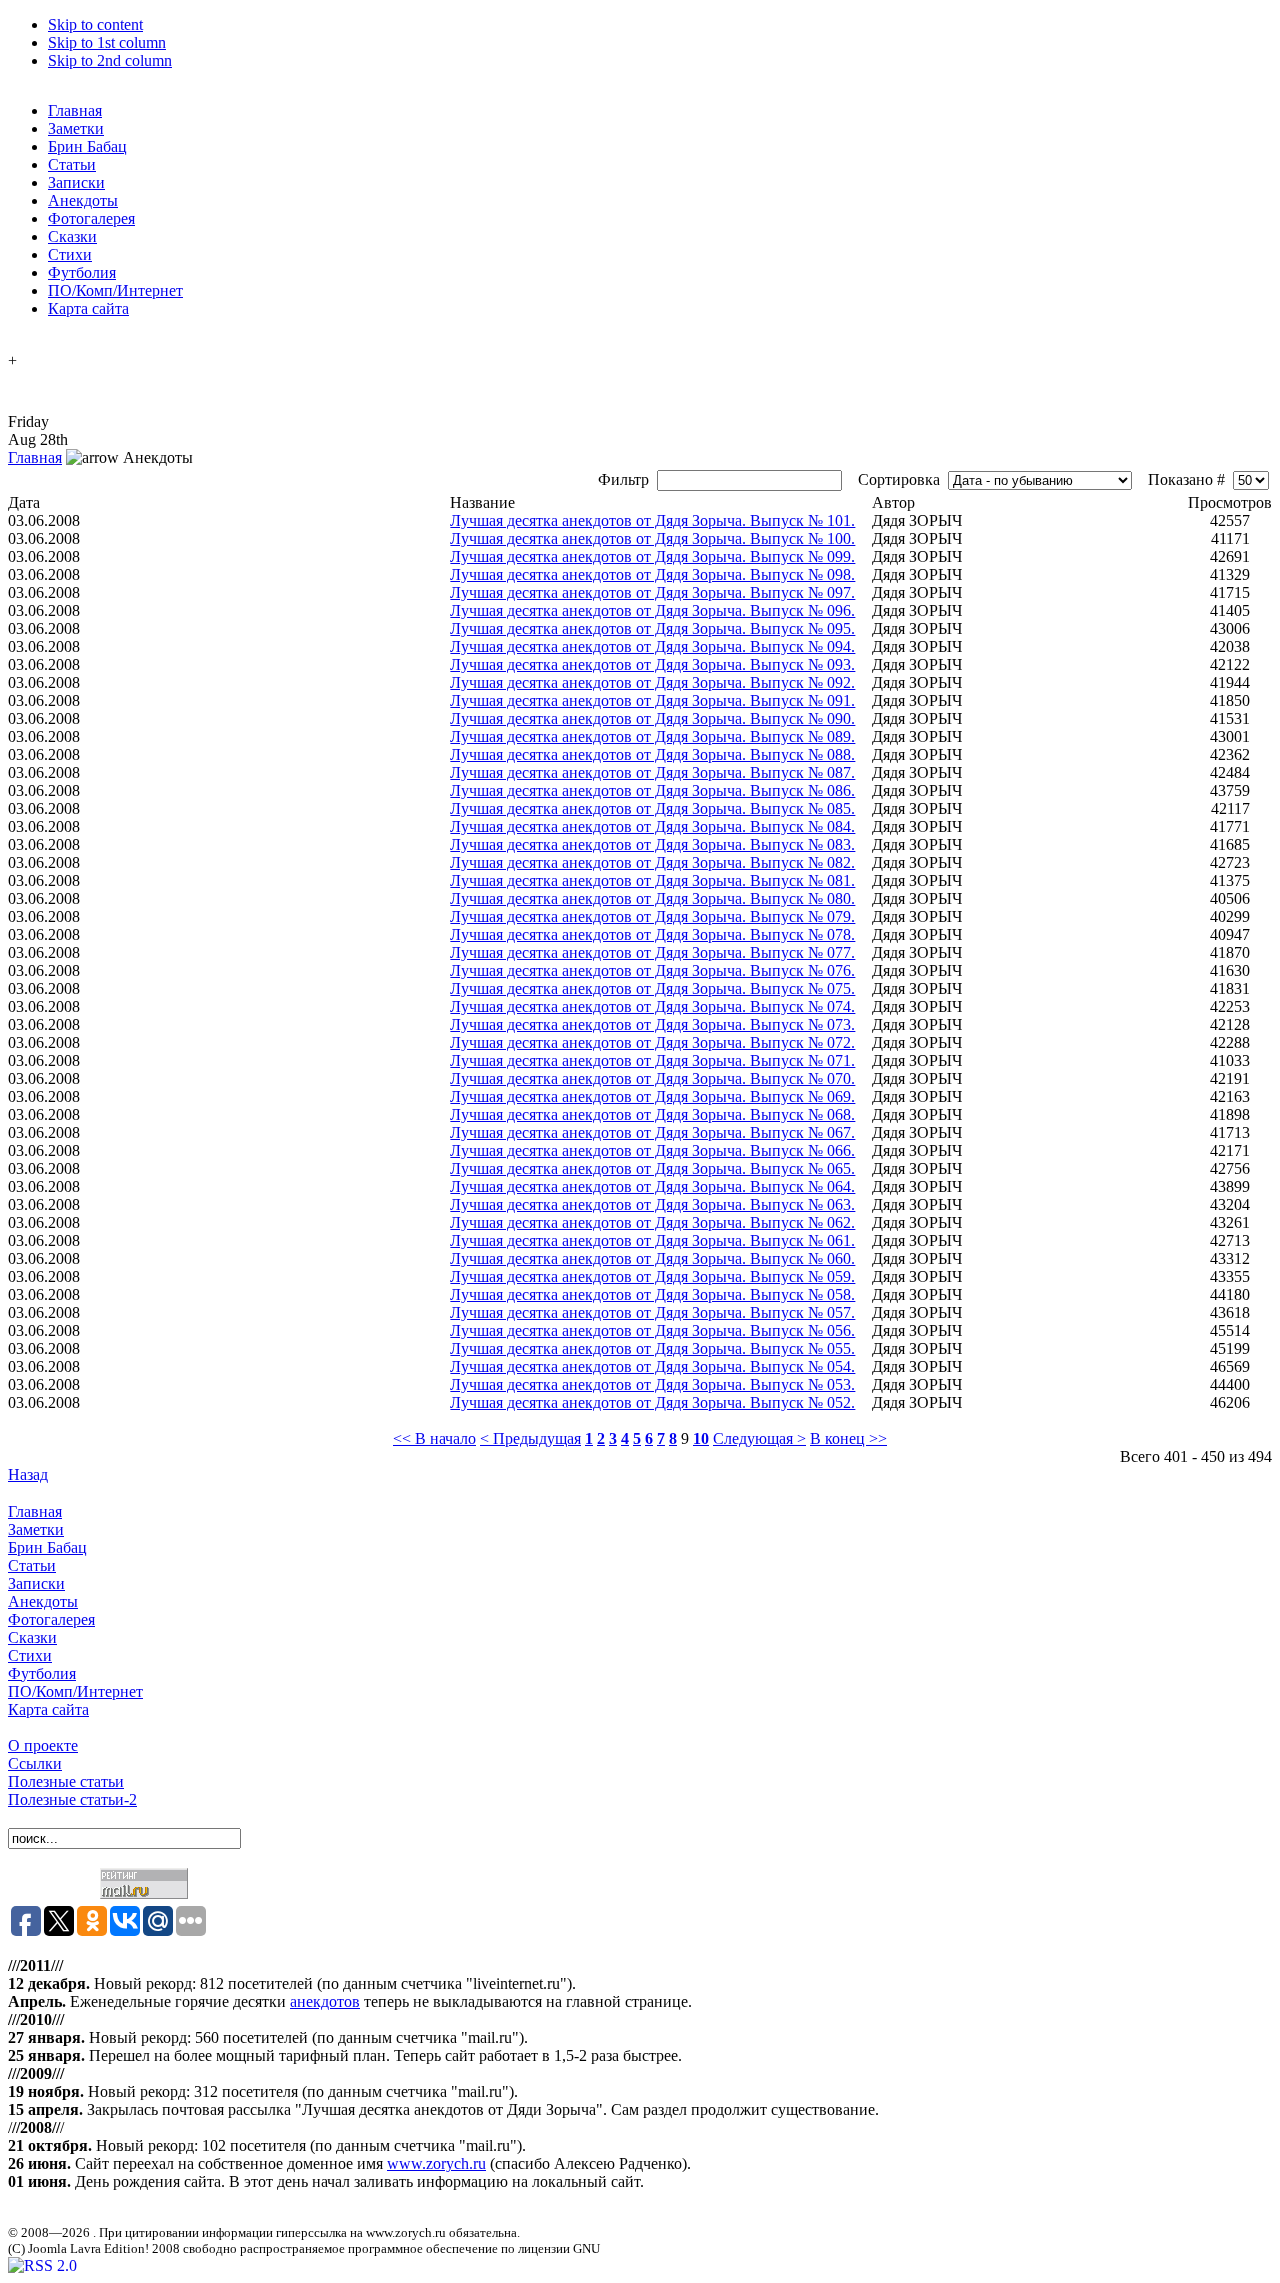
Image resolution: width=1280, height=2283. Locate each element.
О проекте (43, 1745)
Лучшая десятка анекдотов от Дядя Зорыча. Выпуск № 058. (652, 1294)
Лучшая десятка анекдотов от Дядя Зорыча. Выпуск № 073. (652, 1024)
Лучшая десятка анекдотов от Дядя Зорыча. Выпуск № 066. (652, 1150)
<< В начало (434, 1438)
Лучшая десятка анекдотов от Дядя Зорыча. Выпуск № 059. (652, 1276)
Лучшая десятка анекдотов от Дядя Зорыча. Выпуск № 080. (652, 898)
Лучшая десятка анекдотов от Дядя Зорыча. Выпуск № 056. (652, 1330)
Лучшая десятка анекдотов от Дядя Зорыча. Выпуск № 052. (652, 1402)
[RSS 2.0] (42, 2265)
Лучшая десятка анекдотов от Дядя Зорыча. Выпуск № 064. (652, 1186)
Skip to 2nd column (110, 60)
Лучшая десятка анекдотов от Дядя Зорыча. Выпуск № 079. (652, 916)
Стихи (30, 1655)
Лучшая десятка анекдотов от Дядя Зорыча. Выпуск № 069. (652, 1096)
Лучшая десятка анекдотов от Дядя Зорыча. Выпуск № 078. (652, 934)
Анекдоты (43, 1601)
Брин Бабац (47, 1547)
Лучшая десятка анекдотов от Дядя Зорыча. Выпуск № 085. (652, 808)
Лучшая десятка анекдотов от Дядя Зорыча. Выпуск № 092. (652, 682)
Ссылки (35, 1763)
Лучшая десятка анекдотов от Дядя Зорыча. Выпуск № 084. (652, 826)
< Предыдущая (530, 1438)
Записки (36, 1583)
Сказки (32, 1637)
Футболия (42, 1673)
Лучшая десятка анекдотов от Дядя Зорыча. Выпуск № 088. (652, 754)
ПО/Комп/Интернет (75, 1691)
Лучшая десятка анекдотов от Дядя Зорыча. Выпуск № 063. (652, 1204)
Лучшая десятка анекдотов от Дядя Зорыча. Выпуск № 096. (652, 610)
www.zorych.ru (436, 2163)
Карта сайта (48, 1709)
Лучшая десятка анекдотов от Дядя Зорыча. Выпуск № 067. (652, 1132)
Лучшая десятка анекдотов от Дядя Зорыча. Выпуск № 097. (652, 592)
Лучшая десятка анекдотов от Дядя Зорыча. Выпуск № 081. (652, 880)
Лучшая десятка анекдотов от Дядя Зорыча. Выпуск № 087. (652, 772)
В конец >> (848, 1438)
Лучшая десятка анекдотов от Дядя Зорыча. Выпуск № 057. (652, 1312)
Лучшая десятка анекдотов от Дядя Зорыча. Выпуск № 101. (652, 520)
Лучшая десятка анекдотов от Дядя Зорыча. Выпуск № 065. (652, 1168)
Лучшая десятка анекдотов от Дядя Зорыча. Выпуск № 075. (652, 988)
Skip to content (95, 24)
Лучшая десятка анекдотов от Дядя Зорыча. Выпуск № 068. (652, 1114)
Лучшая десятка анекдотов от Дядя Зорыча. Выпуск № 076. (652, 970)
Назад (28, 1474)
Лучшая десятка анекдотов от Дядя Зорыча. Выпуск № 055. (652, 1348)
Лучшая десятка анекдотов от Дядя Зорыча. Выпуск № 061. (652, 1240)
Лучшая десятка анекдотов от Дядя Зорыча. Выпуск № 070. (652, 1078)
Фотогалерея (51, 1619)
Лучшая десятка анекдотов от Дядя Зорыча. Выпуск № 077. (652, 952)
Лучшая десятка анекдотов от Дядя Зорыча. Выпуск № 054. (652, 1366)
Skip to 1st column (107, 42)
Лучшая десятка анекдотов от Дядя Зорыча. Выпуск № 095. (652, 628)
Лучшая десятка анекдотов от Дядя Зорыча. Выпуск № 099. (652, 556)
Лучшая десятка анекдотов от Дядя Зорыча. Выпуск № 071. (652, 1060)
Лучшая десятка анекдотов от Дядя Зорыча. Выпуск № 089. (652, 736)
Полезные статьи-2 (72, 1799)
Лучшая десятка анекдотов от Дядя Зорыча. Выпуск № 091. (652, 700)
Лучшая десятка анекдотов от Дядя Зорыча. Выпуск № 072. (652, 1042)
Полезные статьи (66, 1781)
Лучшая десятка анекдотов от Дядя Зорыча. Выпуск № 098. (652, 574)
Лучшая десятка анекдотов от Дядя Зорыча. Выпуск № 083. (652, 844)
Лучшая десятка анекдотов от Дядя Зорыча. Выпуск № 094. (652, 646)
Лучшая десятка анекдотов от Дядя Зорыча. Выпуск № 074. (652, 1006)
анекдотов (325, 2001)
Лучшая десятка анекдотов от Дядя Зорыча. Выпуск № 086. (652, 790)
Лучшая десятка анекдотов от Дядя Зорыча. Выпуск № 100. (652, 538)
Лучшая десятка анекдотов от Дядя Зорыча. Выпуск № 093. (652, 664)
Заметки (36, 1529)
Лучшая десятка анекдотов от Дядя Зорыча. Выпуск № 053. (652, 1384)
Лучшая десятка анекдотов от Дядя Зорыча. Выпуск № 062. (652, 1222)
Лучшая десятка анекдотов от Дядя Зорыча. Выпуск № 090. (652, 718)
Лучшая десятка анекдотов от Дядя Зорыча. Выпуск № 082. (652, 862)
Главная (35, 457)
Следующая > (759, 1438)
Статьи (32, 1565)
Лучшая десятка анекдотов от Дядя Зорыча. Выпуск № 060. (652, 1258)
